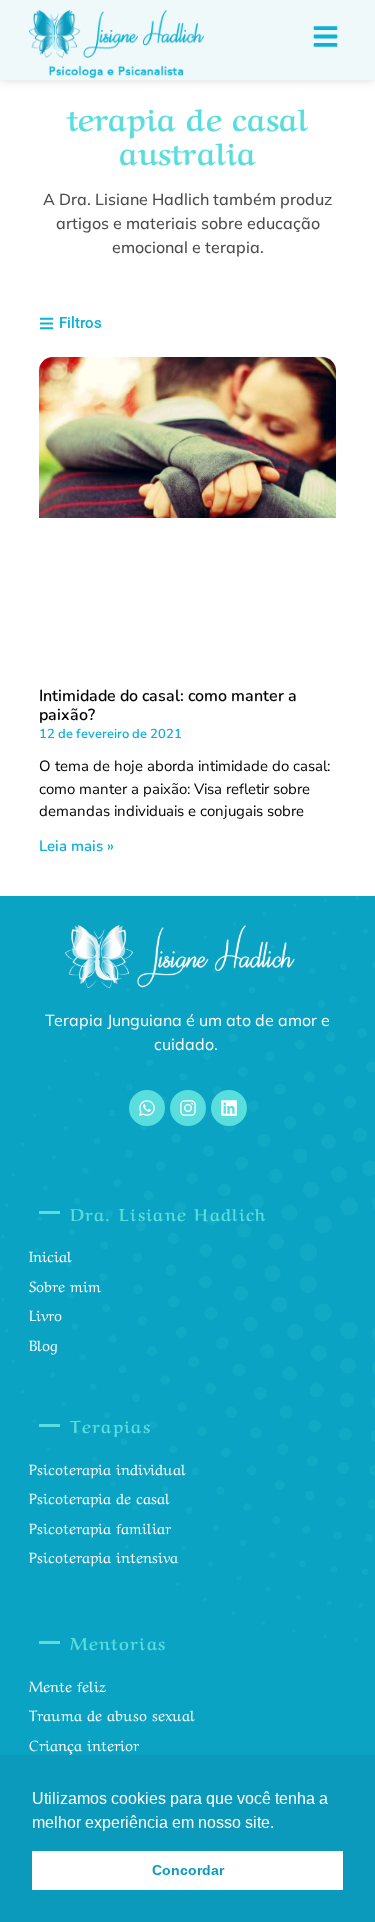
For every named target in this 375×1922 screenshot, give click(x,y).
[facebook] (229, 1108)
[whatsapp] (147, 1108)
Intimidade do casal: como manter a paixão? (168, 705)
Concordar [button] (188, 1870)
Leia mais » (76, 846)
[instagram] (188, 1108)
